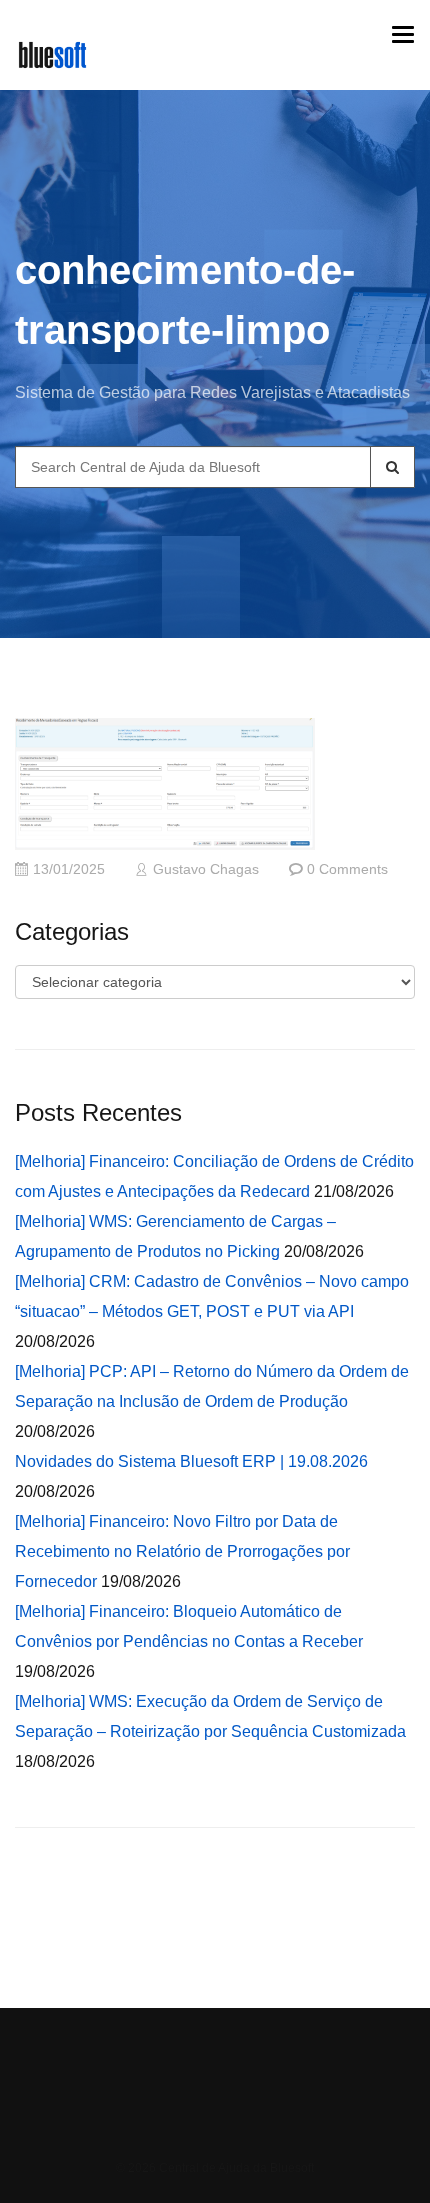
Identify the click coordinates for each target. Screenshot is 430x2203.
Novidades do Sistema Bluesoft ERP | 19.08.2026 (191, 1461)
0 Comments (347, 869)
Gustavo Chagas (206, 869)
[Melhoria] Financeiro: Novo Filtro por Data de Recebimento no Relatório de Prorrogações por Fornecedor (182, 1551)
